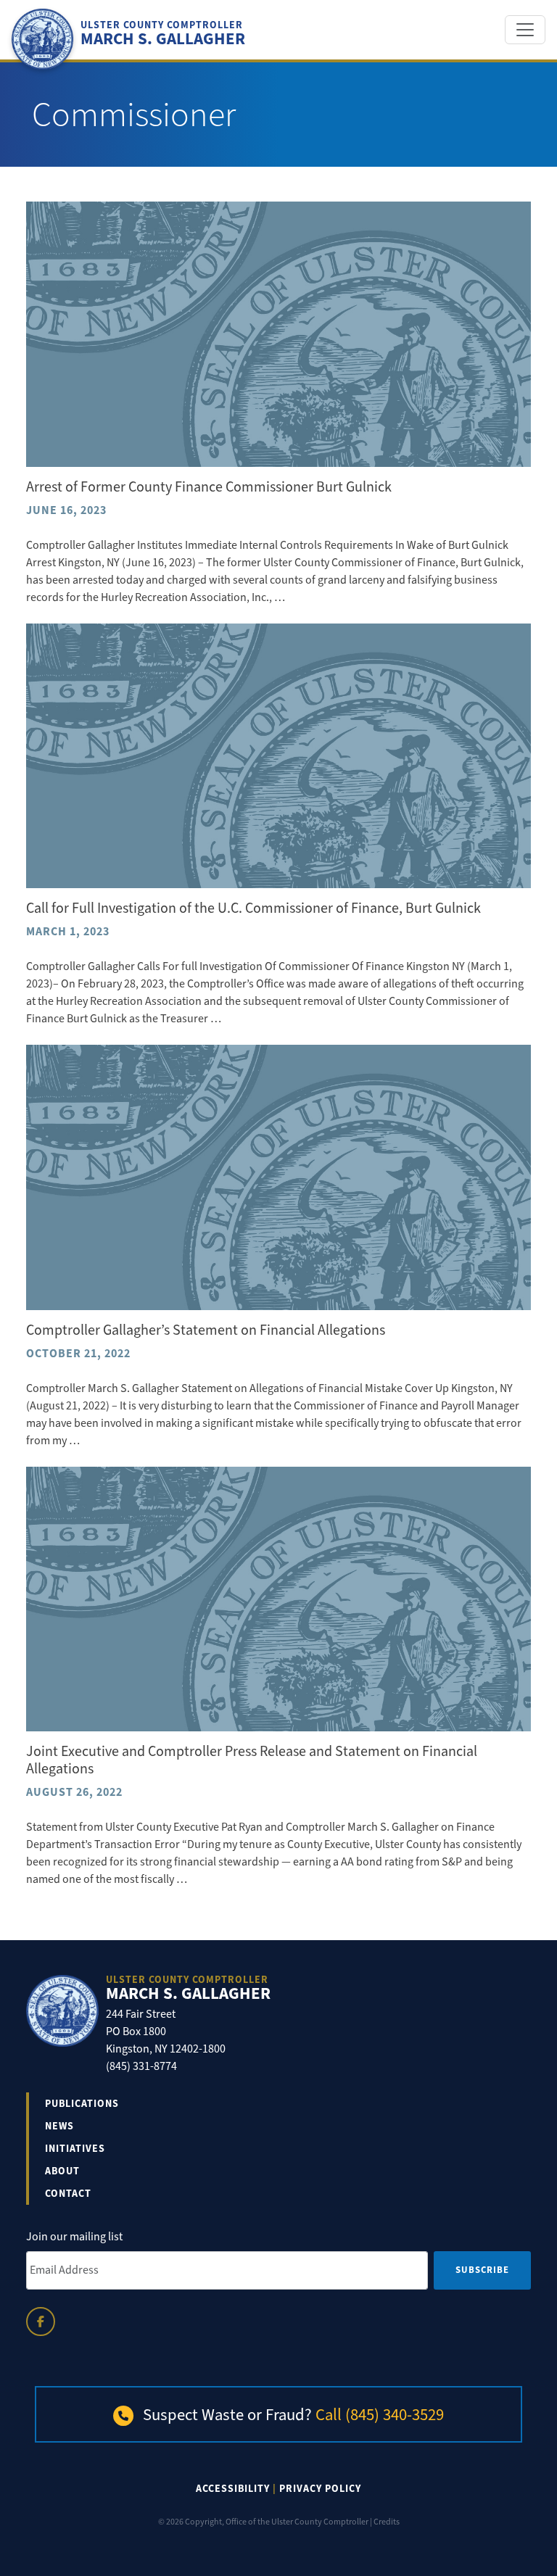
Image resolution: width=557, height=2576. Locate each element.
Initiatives (75, 2149)
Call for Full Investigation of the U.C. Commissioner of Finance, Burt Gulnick (253, 908)
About (62, 2171)
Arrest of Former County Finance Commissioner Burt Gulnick (209, 487)
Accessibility (233, 2489)
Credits (387, 2522)
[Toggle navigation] (525, 30)
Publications (82, 2104)
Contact (68, 2194)
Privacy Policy (320, 2489)
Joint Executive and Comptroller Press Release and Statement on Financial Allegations (252, 1760)
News (59, 2126)
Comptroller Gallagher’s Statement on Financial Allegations (206, 1330)
